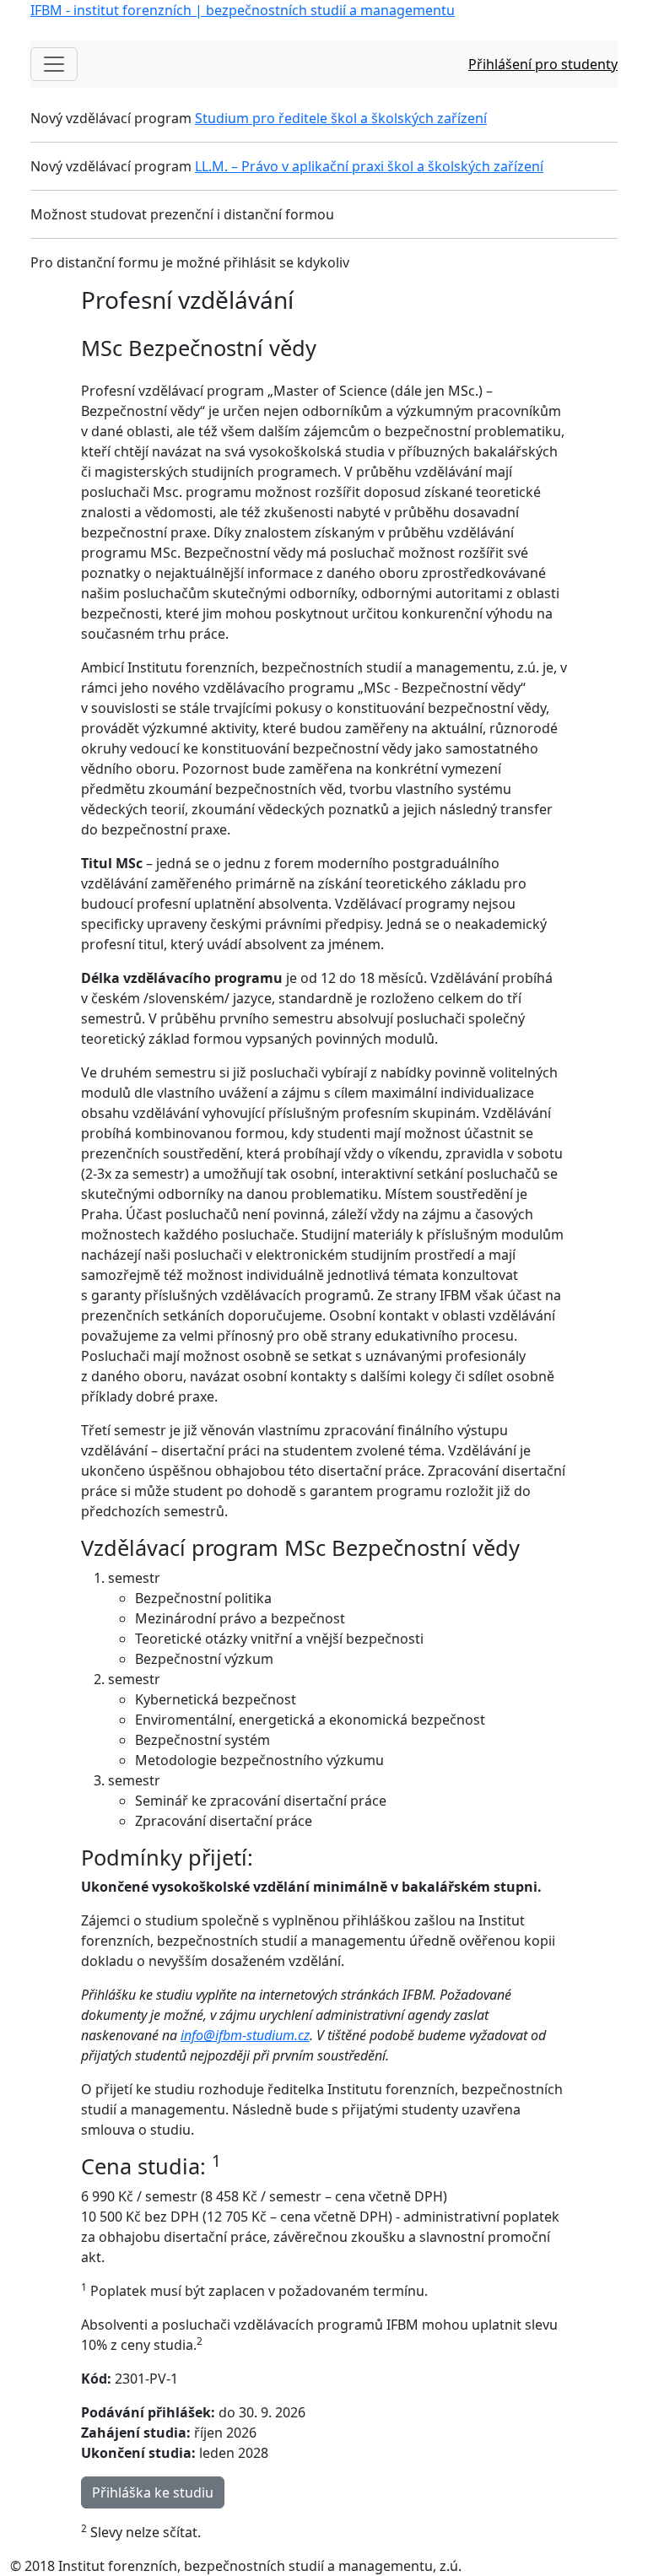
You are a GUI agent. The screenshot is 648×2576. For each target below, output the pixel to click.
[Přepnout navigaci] (54, 64)
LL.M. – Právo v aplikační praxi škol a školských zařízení (369, 166)
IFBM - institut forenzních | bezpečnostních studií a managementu (243, 10)
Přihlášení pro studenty (543, 64)
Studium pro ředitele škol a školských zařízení (341, 118)
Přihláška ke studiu (153, 2492)
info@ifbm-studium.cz (245, 2035)
